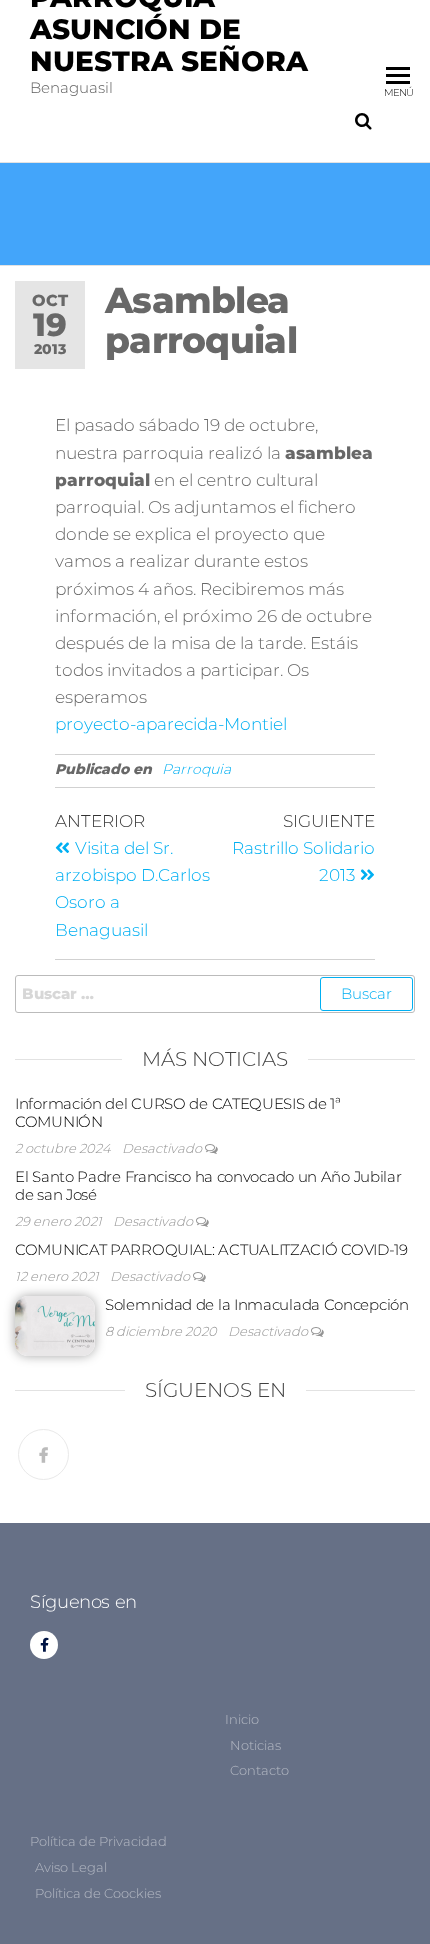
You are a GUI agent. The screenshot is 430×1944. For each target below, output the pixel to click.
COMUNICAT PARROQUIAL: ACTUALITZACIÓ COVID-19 (211, 1249)
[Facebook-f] (44, 1645)
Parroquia (196, 769)
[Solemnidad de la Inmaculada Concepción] (55, 1324)
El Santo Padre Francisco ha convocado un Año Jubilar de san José (208, 1185)
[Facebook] (43, 1454)
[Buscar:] (215, 994)
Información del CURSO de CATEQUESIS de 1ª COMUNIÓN (178, 1112)
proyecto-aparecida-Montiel (171, 724)
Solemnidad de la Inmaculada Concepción (257, 1304)
